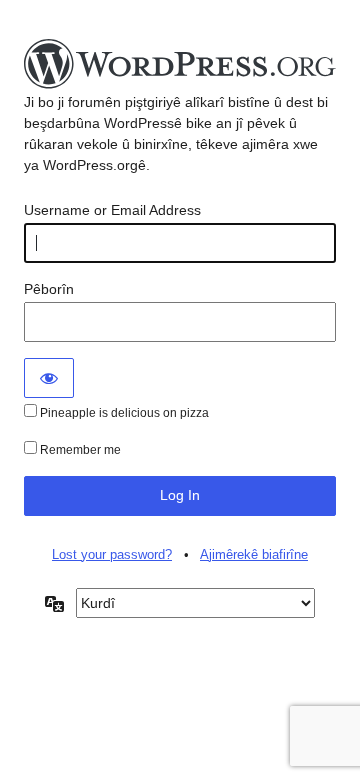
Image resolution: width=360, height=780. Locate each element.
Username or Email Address (112, 210)
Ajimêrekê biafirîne (254, 554)
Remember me (79, 450)
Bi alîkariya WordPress (180, 65)
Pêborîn (49, 289)
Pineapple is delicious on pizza (123, 413)
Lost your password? (112, 554)
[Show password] (49, 378)
